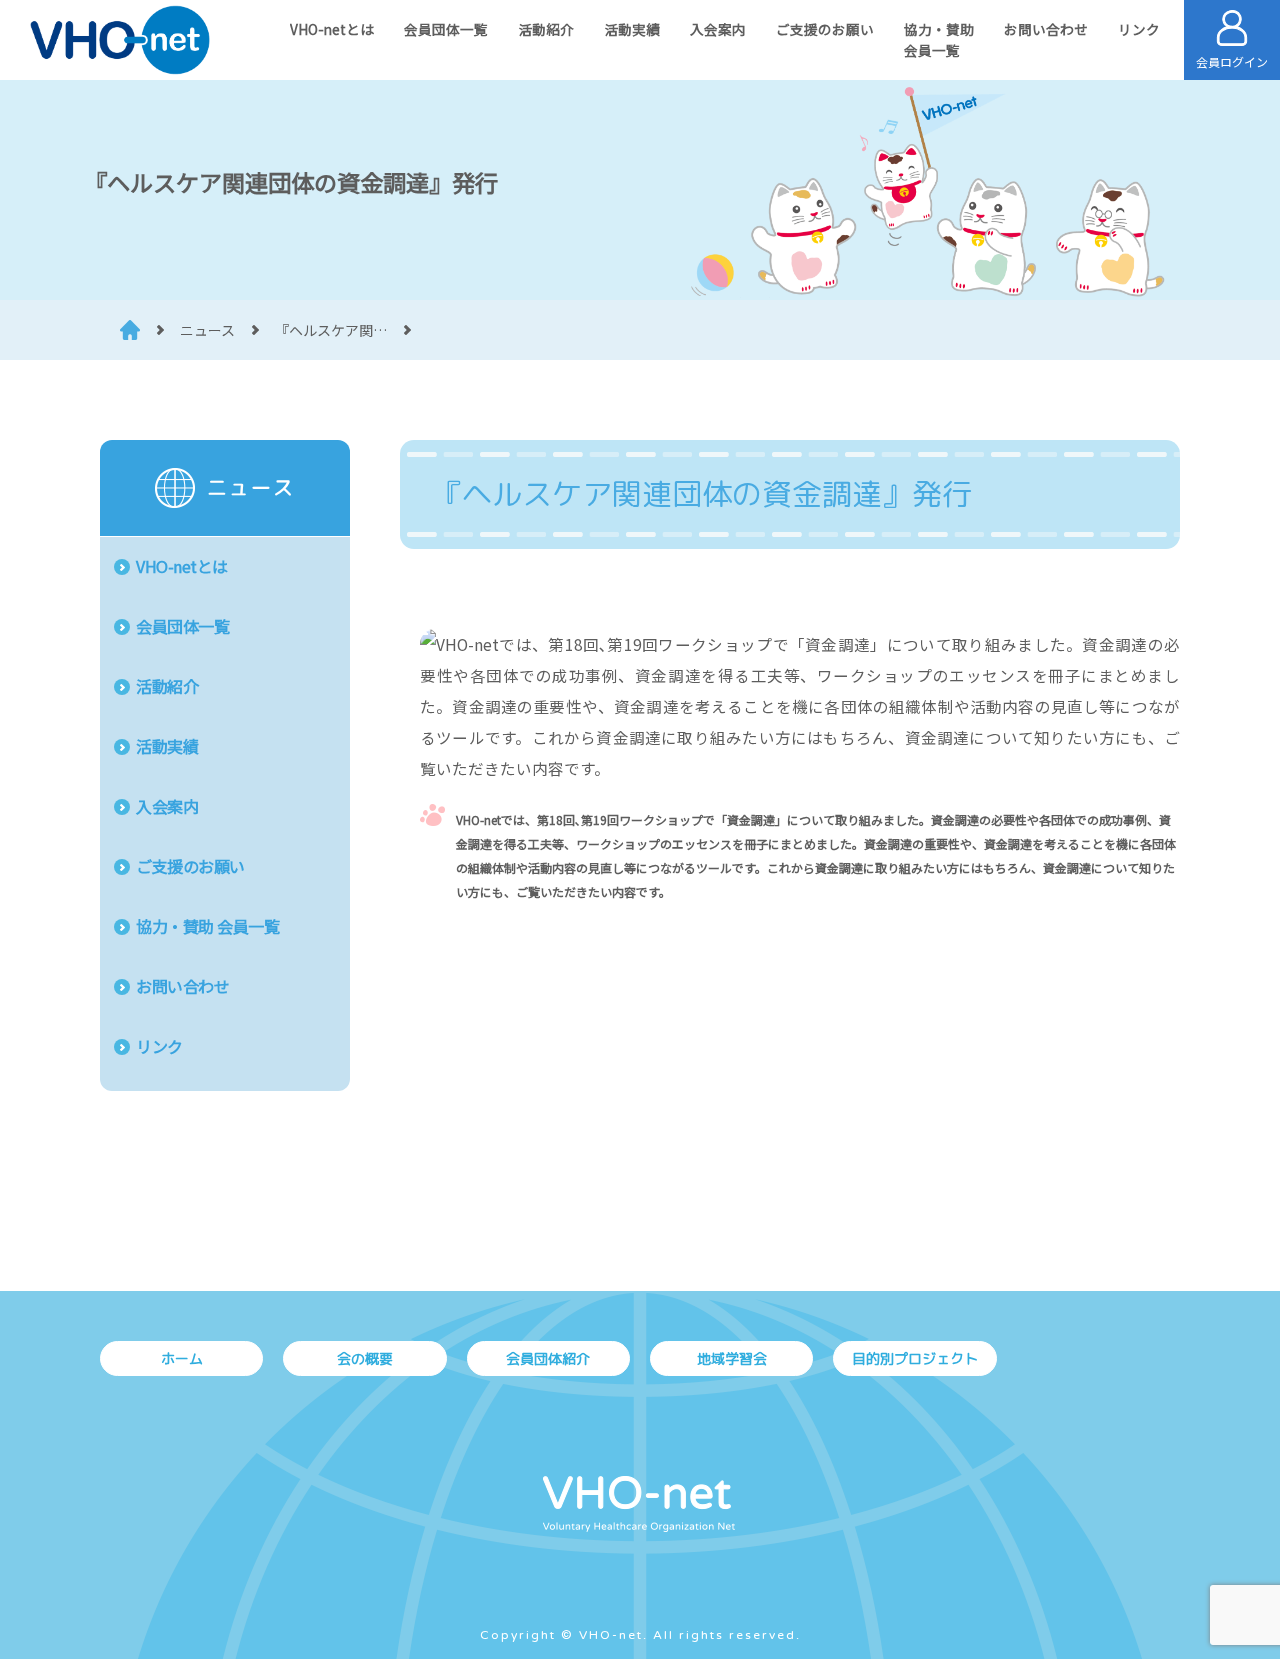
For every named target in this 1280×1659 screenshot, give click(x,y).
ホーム (182, 1358)
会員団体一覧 (446, 29)
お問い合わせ (1046, 29)
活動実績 (632, 29)
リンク (1139, 29)
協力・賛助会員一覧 (939, 39)
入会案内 (718, 29)
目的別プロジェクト (915, 1358)
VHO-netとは (332, 29)
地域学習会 (732, 1358)
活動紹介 (546, 29)
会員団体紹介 (548, 1358)
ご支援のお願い (825, 29)
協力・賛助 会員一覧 (207, 926)
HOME (130, 330)
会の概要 (365, 1358)
